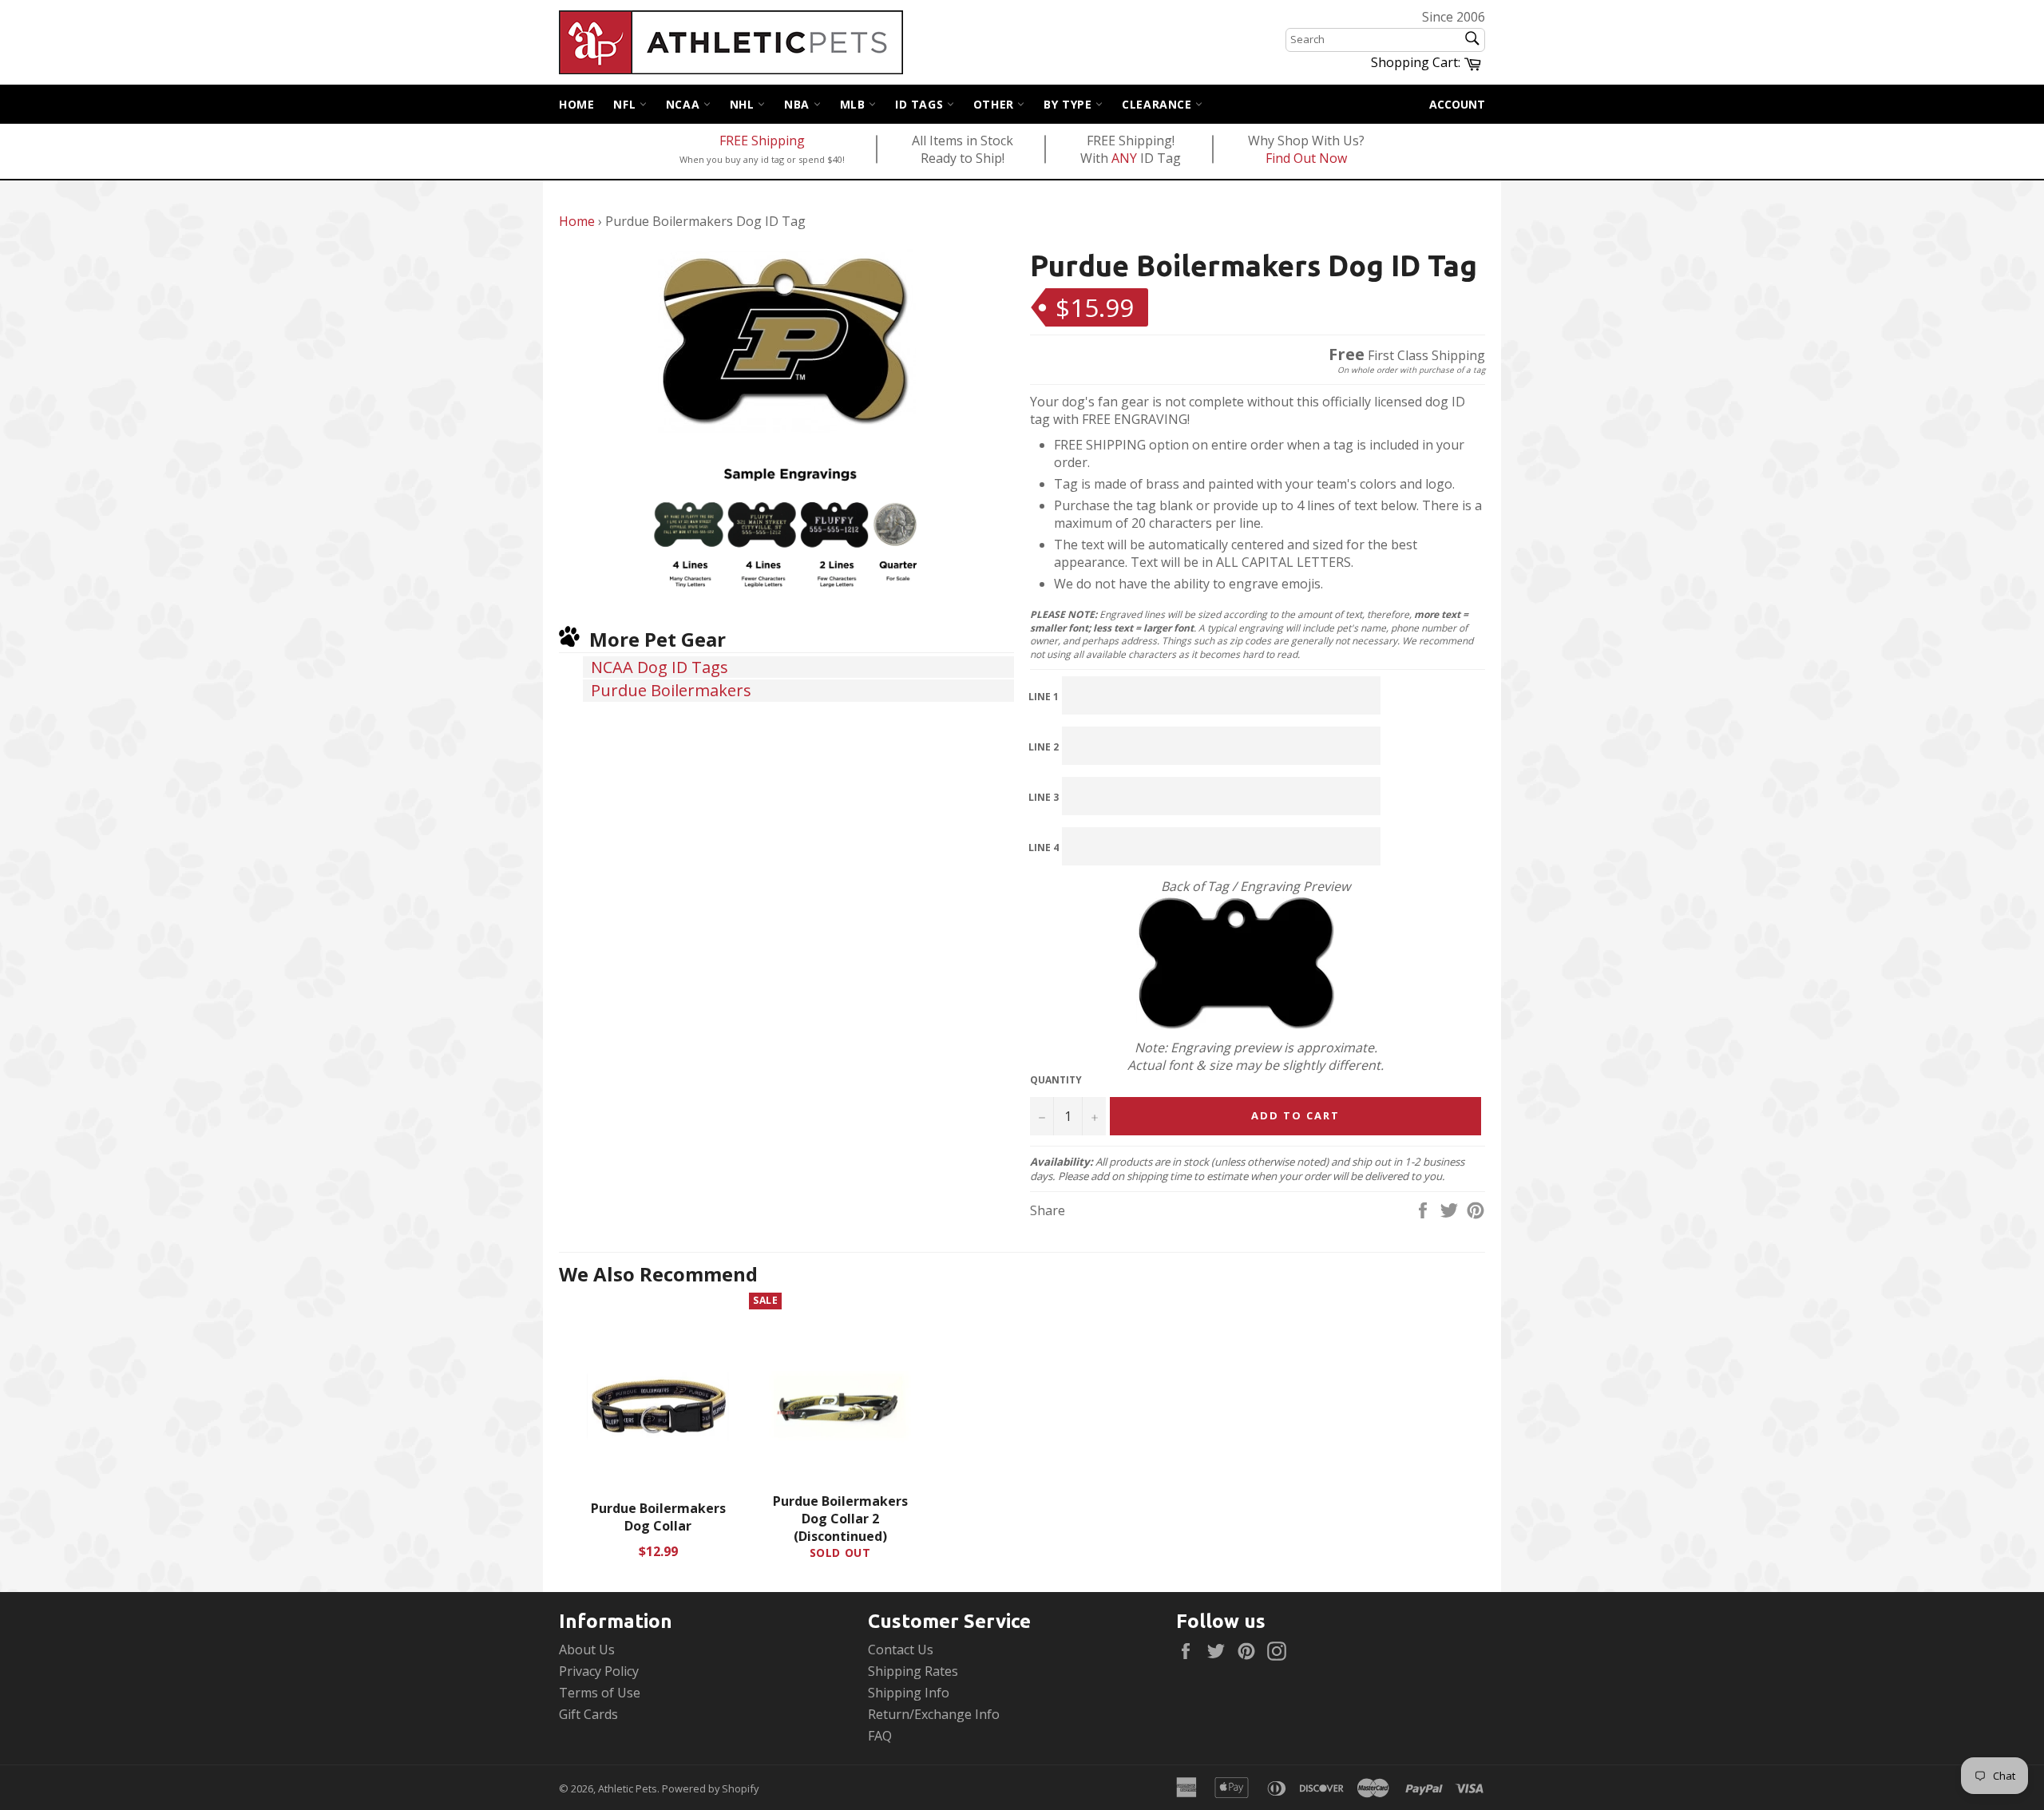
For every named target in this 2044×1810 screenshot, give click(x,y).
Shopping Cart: (1428, 61)
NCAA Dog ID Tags (660, 667)
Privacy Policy (599, 1671)
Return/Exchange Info (934, 1714)
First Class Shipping (1407, 355)
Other (996, 104)
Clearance (1159, 104)
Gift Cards (588, 1714)
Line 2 (1044, 747)
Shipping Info (909, 1693)
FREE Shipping (762, 141)
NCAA (685, 104)
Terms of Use (600, 1693)
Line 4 (1044, 848)
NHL (744, 104)
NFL (626, 104)
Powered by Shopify (710, 1788)
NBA (798, 104)
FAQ (880, 1736)
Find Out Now (1306, 158)
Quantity (1056, 1080)
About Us (587, 1650)
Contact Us (901, 1650)
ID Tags (921, 104)
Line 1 (1044, 697)
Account (1457, 104)
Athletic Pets (628, 1788)
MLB (854, 104)
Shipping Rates (913, 1671)
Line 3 (1044, 797)
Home (576, 104)
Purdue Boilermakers (671, 690)
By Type (1070, 104)
